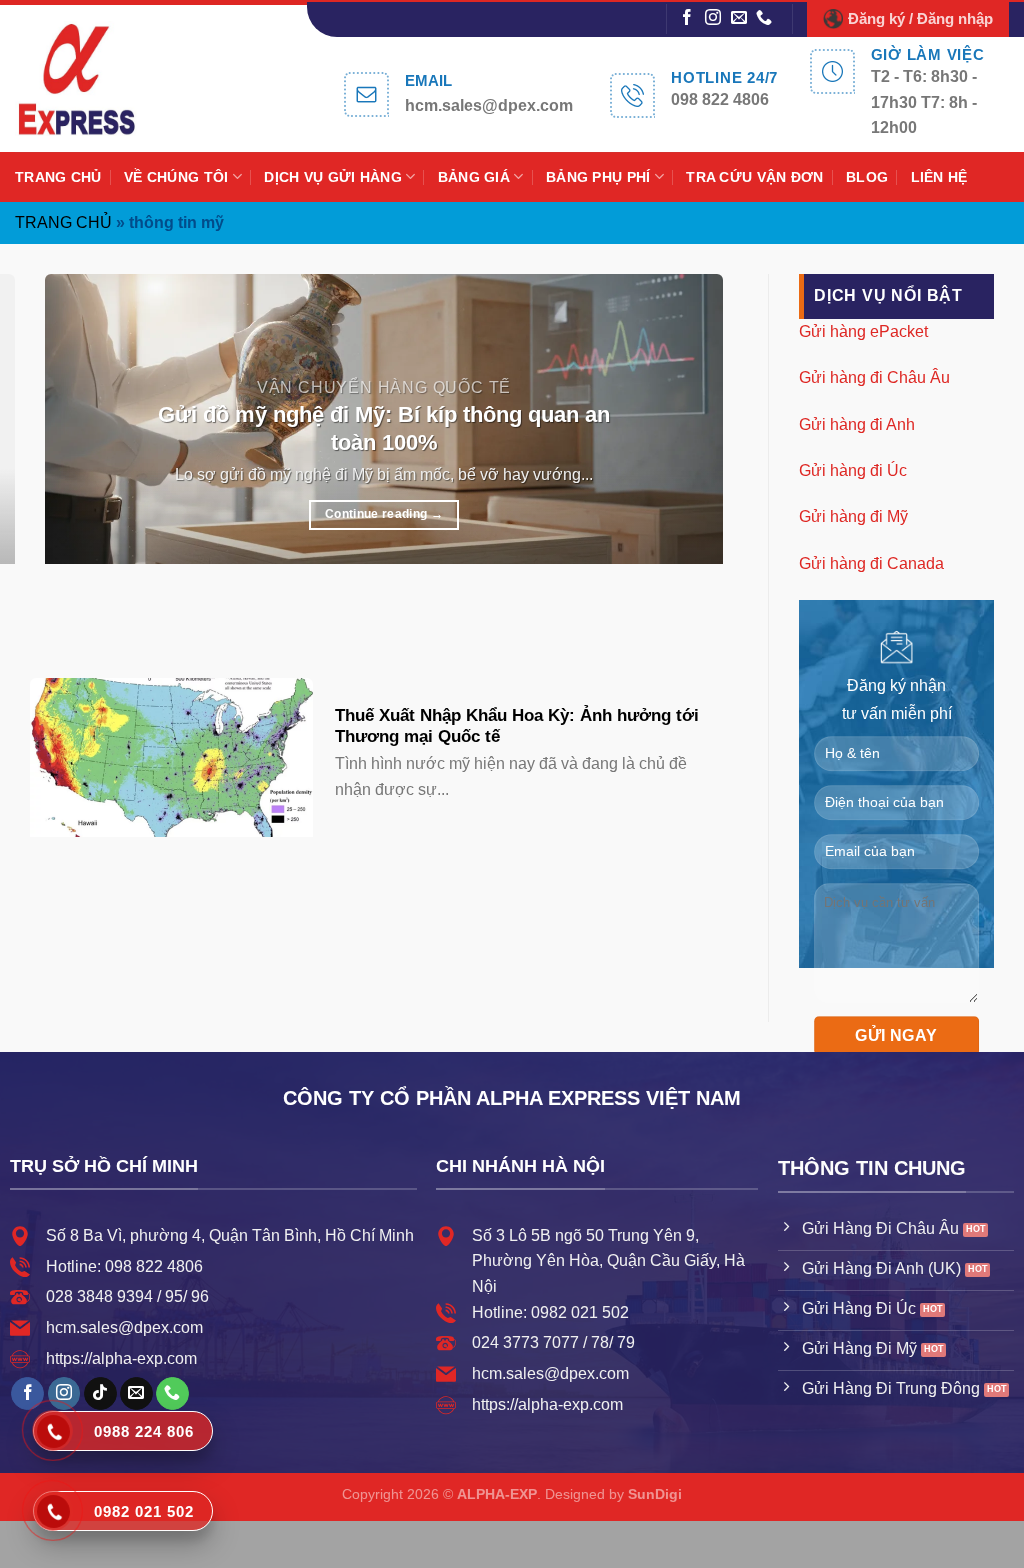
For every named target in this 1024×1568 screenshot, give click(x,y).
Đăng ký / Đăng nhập (920, 18)
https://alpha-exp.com (121, 1358)
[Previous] (49, 613)
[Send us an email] (739, 18)
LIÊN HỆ (939, 177)
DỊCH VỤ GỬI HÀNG (333, 177)
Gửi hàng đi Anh (857, 423)
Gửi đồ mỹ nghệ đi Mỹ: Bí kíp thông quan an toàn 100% (384, 428)
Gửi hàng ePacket (863, 330)
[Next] (104, 613)
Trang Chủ (63, 222)
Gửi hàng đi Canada (871, 562)
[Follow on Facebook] (687, 18)
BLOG (867, 177)
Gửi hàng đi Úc (853, 470)
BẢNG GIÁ (474, 177)
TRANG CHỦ (58, 177)
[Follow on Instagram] (713, 18)
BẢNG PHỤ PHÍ (598, 177)
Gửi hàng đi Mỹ (853, 516)
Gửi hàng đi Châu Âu (874, 377)
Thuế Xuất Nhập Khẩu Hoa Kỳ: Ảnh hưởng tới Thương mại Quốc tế (517, 726)
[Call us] (764, 18)
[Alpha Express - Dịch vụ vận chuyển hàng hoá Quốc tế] (98, 78)
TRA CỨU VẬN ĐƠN (754, 177)
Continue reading (384, 514)
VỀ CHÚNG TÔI (176, 177)
